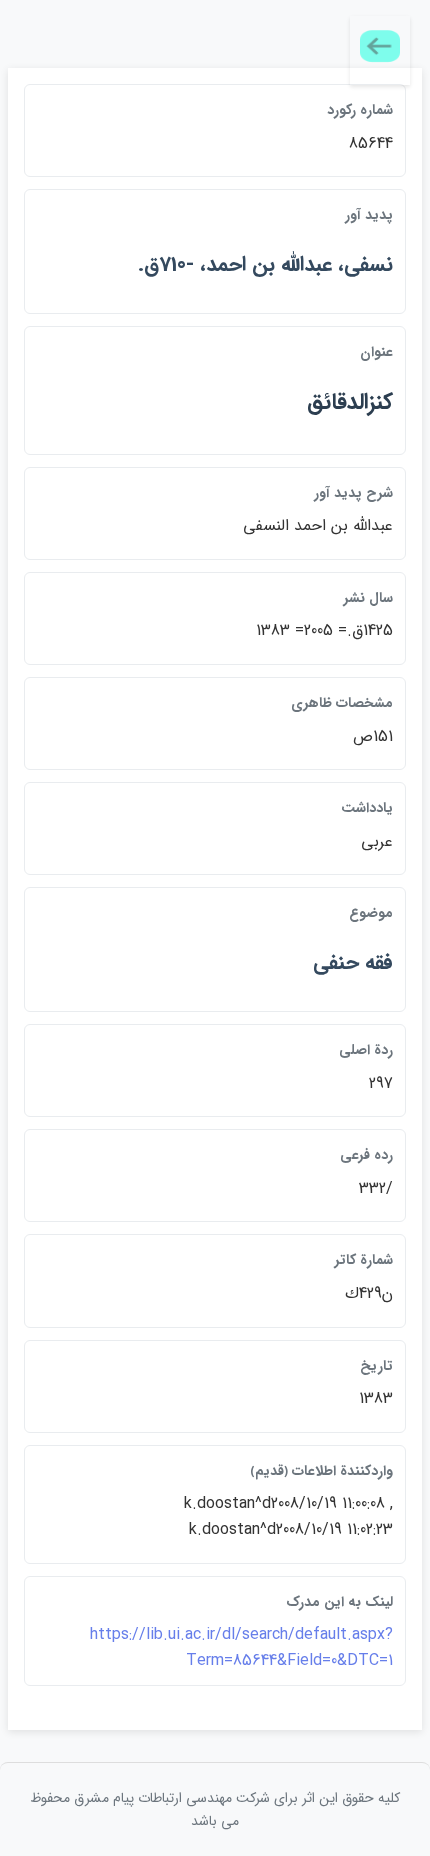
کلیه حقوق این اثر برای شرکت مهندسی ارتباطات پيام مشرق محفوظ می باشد (215, 1809)
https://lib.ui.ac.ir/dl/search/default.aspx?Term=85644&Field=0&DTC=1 (241, 1647)
